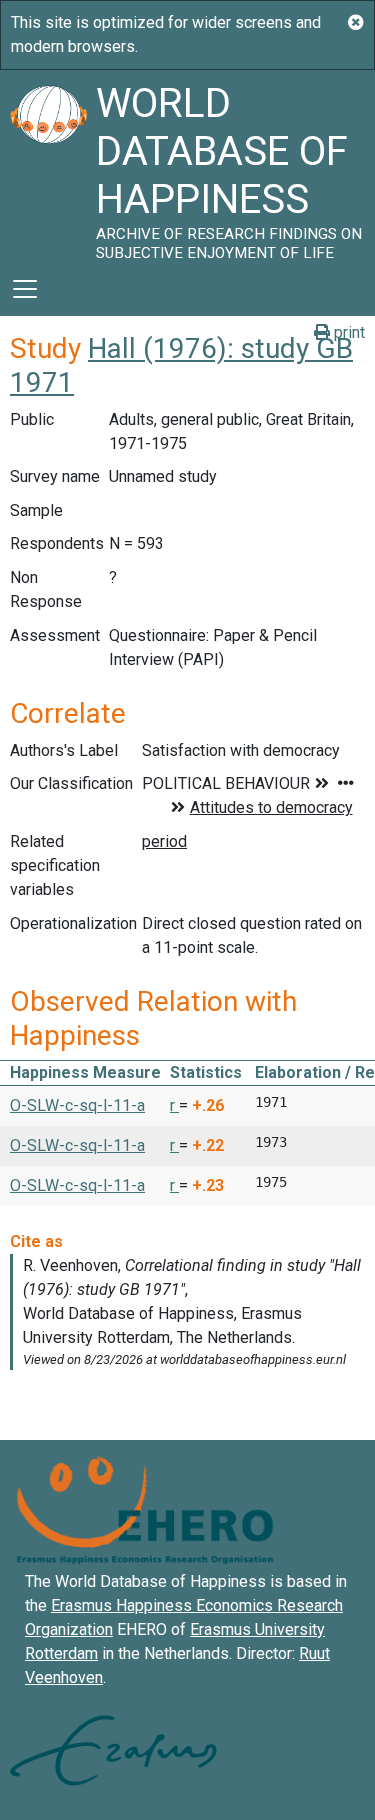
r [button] (174, 1105)
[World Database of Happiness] (48, 166)
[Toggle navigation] (25, 289)
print (347, 332)
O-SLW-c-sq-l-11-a (77, 1105)
